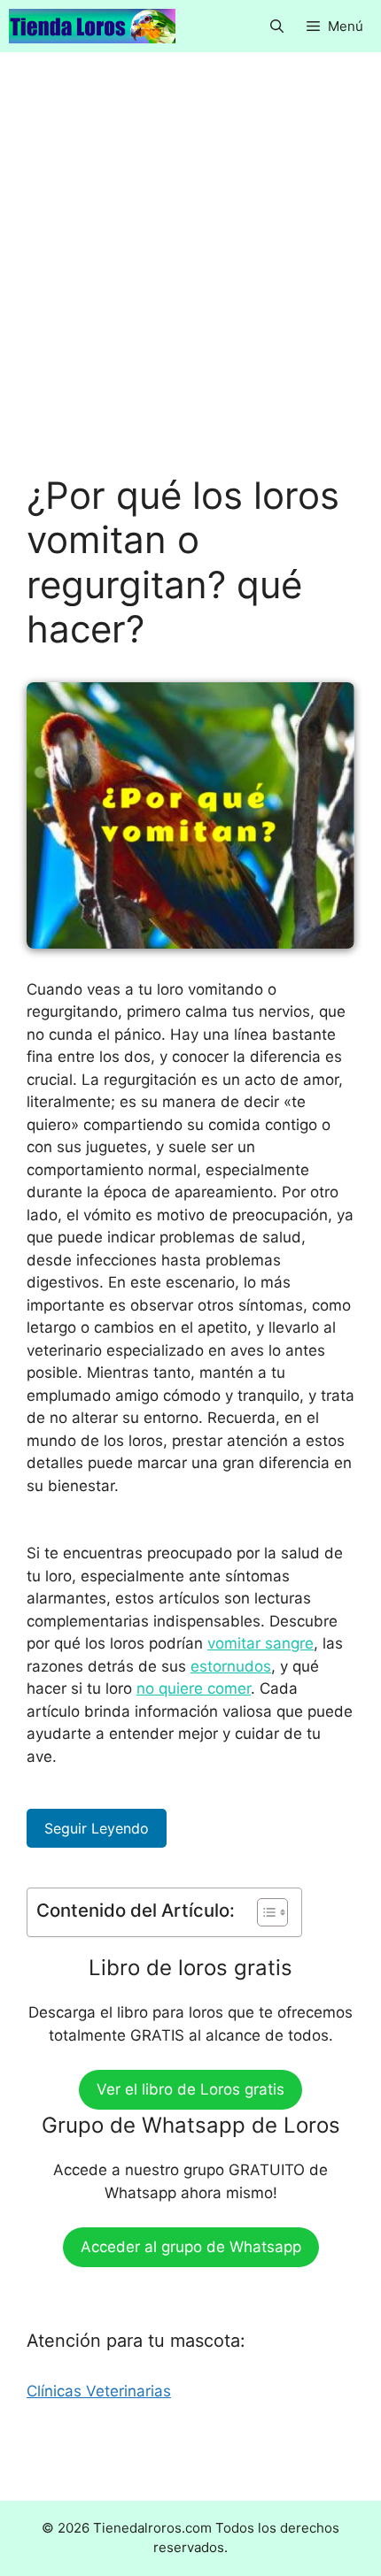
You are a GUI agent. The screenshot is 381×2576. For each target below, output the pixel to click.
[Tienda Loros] (92, 26)
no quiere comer (194, 1688)
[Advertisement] (190, 276)
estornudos (231, 1666)
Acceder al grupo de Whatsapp (191, 2247)
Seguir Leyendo (97, 1828)
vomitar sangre (260, 1643)
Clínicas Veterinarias (99, 2391)
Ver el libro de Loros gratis (190, 2089)
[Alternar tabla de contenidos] (264, 1912)
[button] (277, 26)
